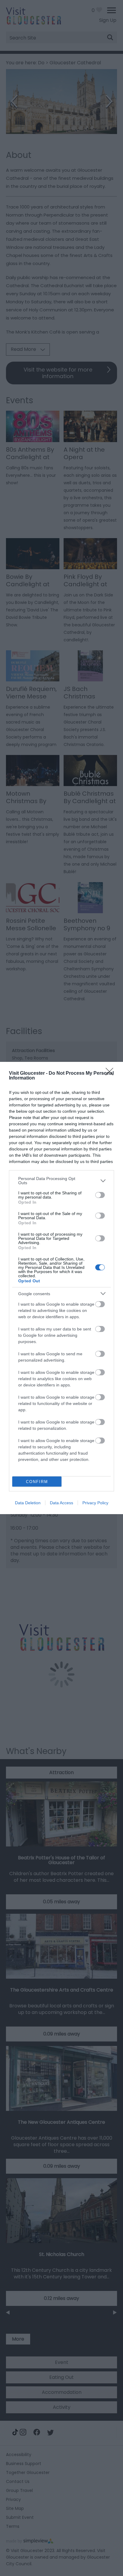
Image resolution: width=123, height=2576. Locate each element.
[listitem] (61, 1181)
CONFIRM (37, 1482)
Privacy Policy (95, 1503)
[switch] (100, 1195)
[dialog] (61, 1288)
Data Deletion (28, 1503)
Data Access (61, 1503)
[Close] (111, 1074)
